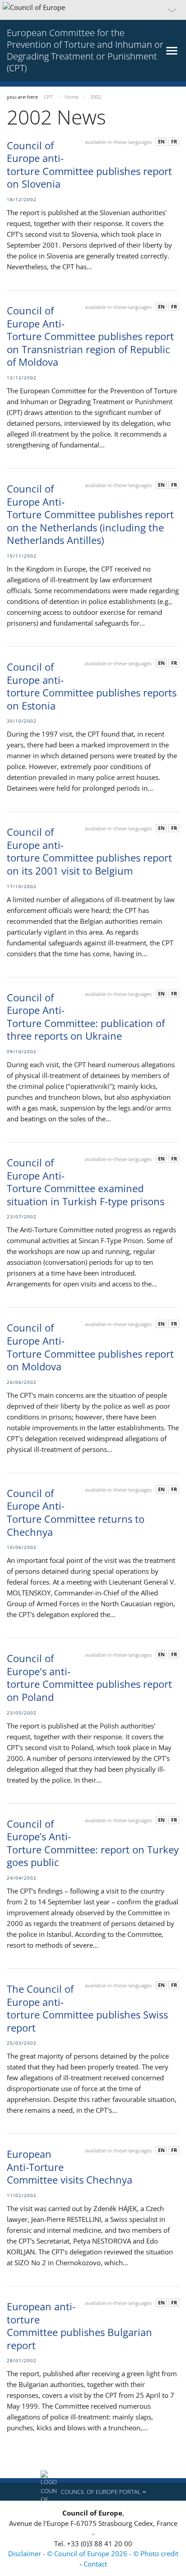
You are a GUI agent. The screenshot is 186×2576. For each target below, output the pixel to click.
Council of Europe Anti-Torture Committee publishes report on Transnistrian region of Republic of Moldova (90, 336)
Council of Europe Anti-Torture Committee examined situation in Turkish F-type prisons (86, 1182)
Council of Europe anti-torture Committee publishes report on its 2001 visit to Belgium (89, 851)
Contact (95, 2564)
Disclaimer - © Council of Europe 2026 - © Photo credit (93, 2553)
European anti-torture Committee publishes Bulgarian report (79, 2326)
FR (174, 141)
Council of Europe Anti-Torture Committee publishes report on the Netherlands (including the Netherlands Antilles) (90, 514)
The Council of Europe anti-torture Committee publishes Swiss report (87, 2008)
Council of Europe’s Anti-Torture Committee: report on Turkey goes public (93, 1843)
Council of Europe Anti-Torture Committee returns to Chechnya (76, 1512)
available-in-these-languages (118, 142)
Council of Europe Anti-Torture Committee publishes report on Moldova (90, 1347)
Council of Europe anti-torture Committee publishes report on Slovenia (89, 165)
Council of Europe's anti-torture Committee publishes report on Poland (89, 1677)
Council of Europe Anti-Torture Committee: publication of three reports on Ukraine (86, 1017)
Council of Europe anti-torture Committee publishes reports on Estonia (92, 686)
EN (161, 141)
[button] (93, 10)
